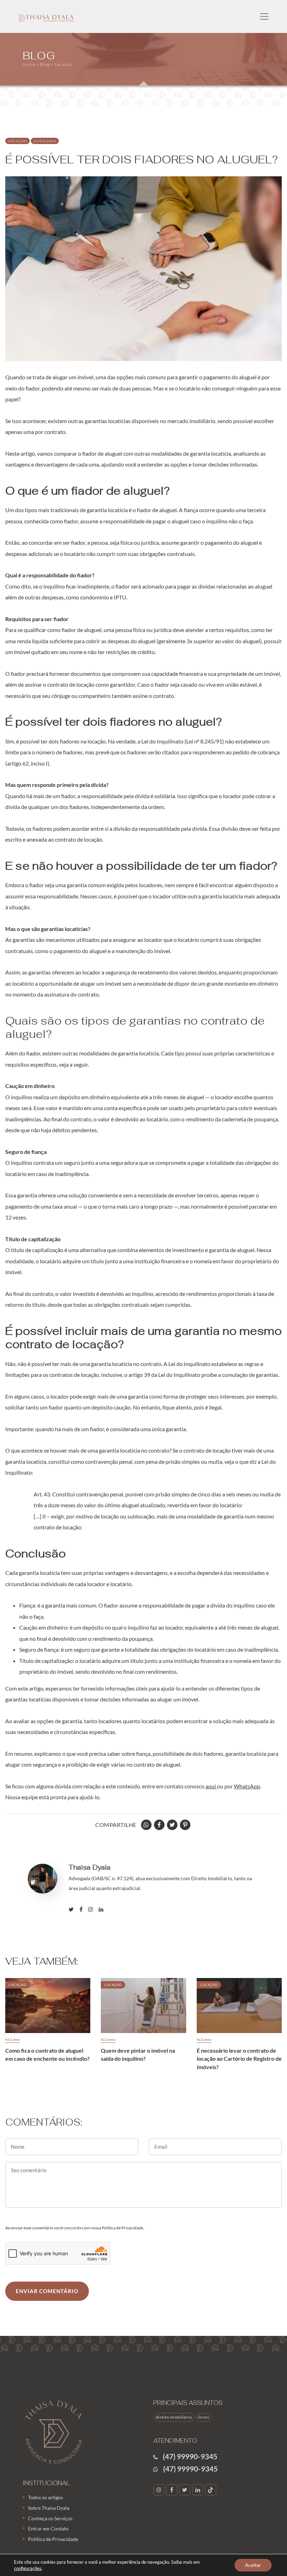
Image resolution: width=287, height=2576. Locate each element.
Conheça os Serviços (50, 2518)
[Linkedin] (104, 1909)
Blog (45, 64)
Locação (63, 64)
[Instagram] (93, 1909)
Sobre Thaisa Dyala (49, 2508)
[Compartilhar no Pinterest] (186, 1825)
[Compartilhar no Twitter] (173, 1825)
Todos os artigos (45, 2497)
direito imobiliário (174, 2417)
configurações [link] (28, 2568)
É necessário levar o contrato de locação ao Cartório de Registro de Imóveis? (239, 2059)
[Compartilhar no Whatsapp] (147, 1825)
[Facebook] (84, 1909)
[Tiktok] (212, 2490)
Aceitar (253, 2565)
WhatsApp (247, 1786)
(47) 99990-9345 (190, 2456)
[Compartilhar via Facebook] (160, 1825)
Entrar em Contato (48, 2529)
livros (203, 2417)
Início (29, 64)
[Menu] (264, 16)
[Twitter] (186, 2490)
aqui (211, 1786)
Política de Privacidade (53, 2539)
